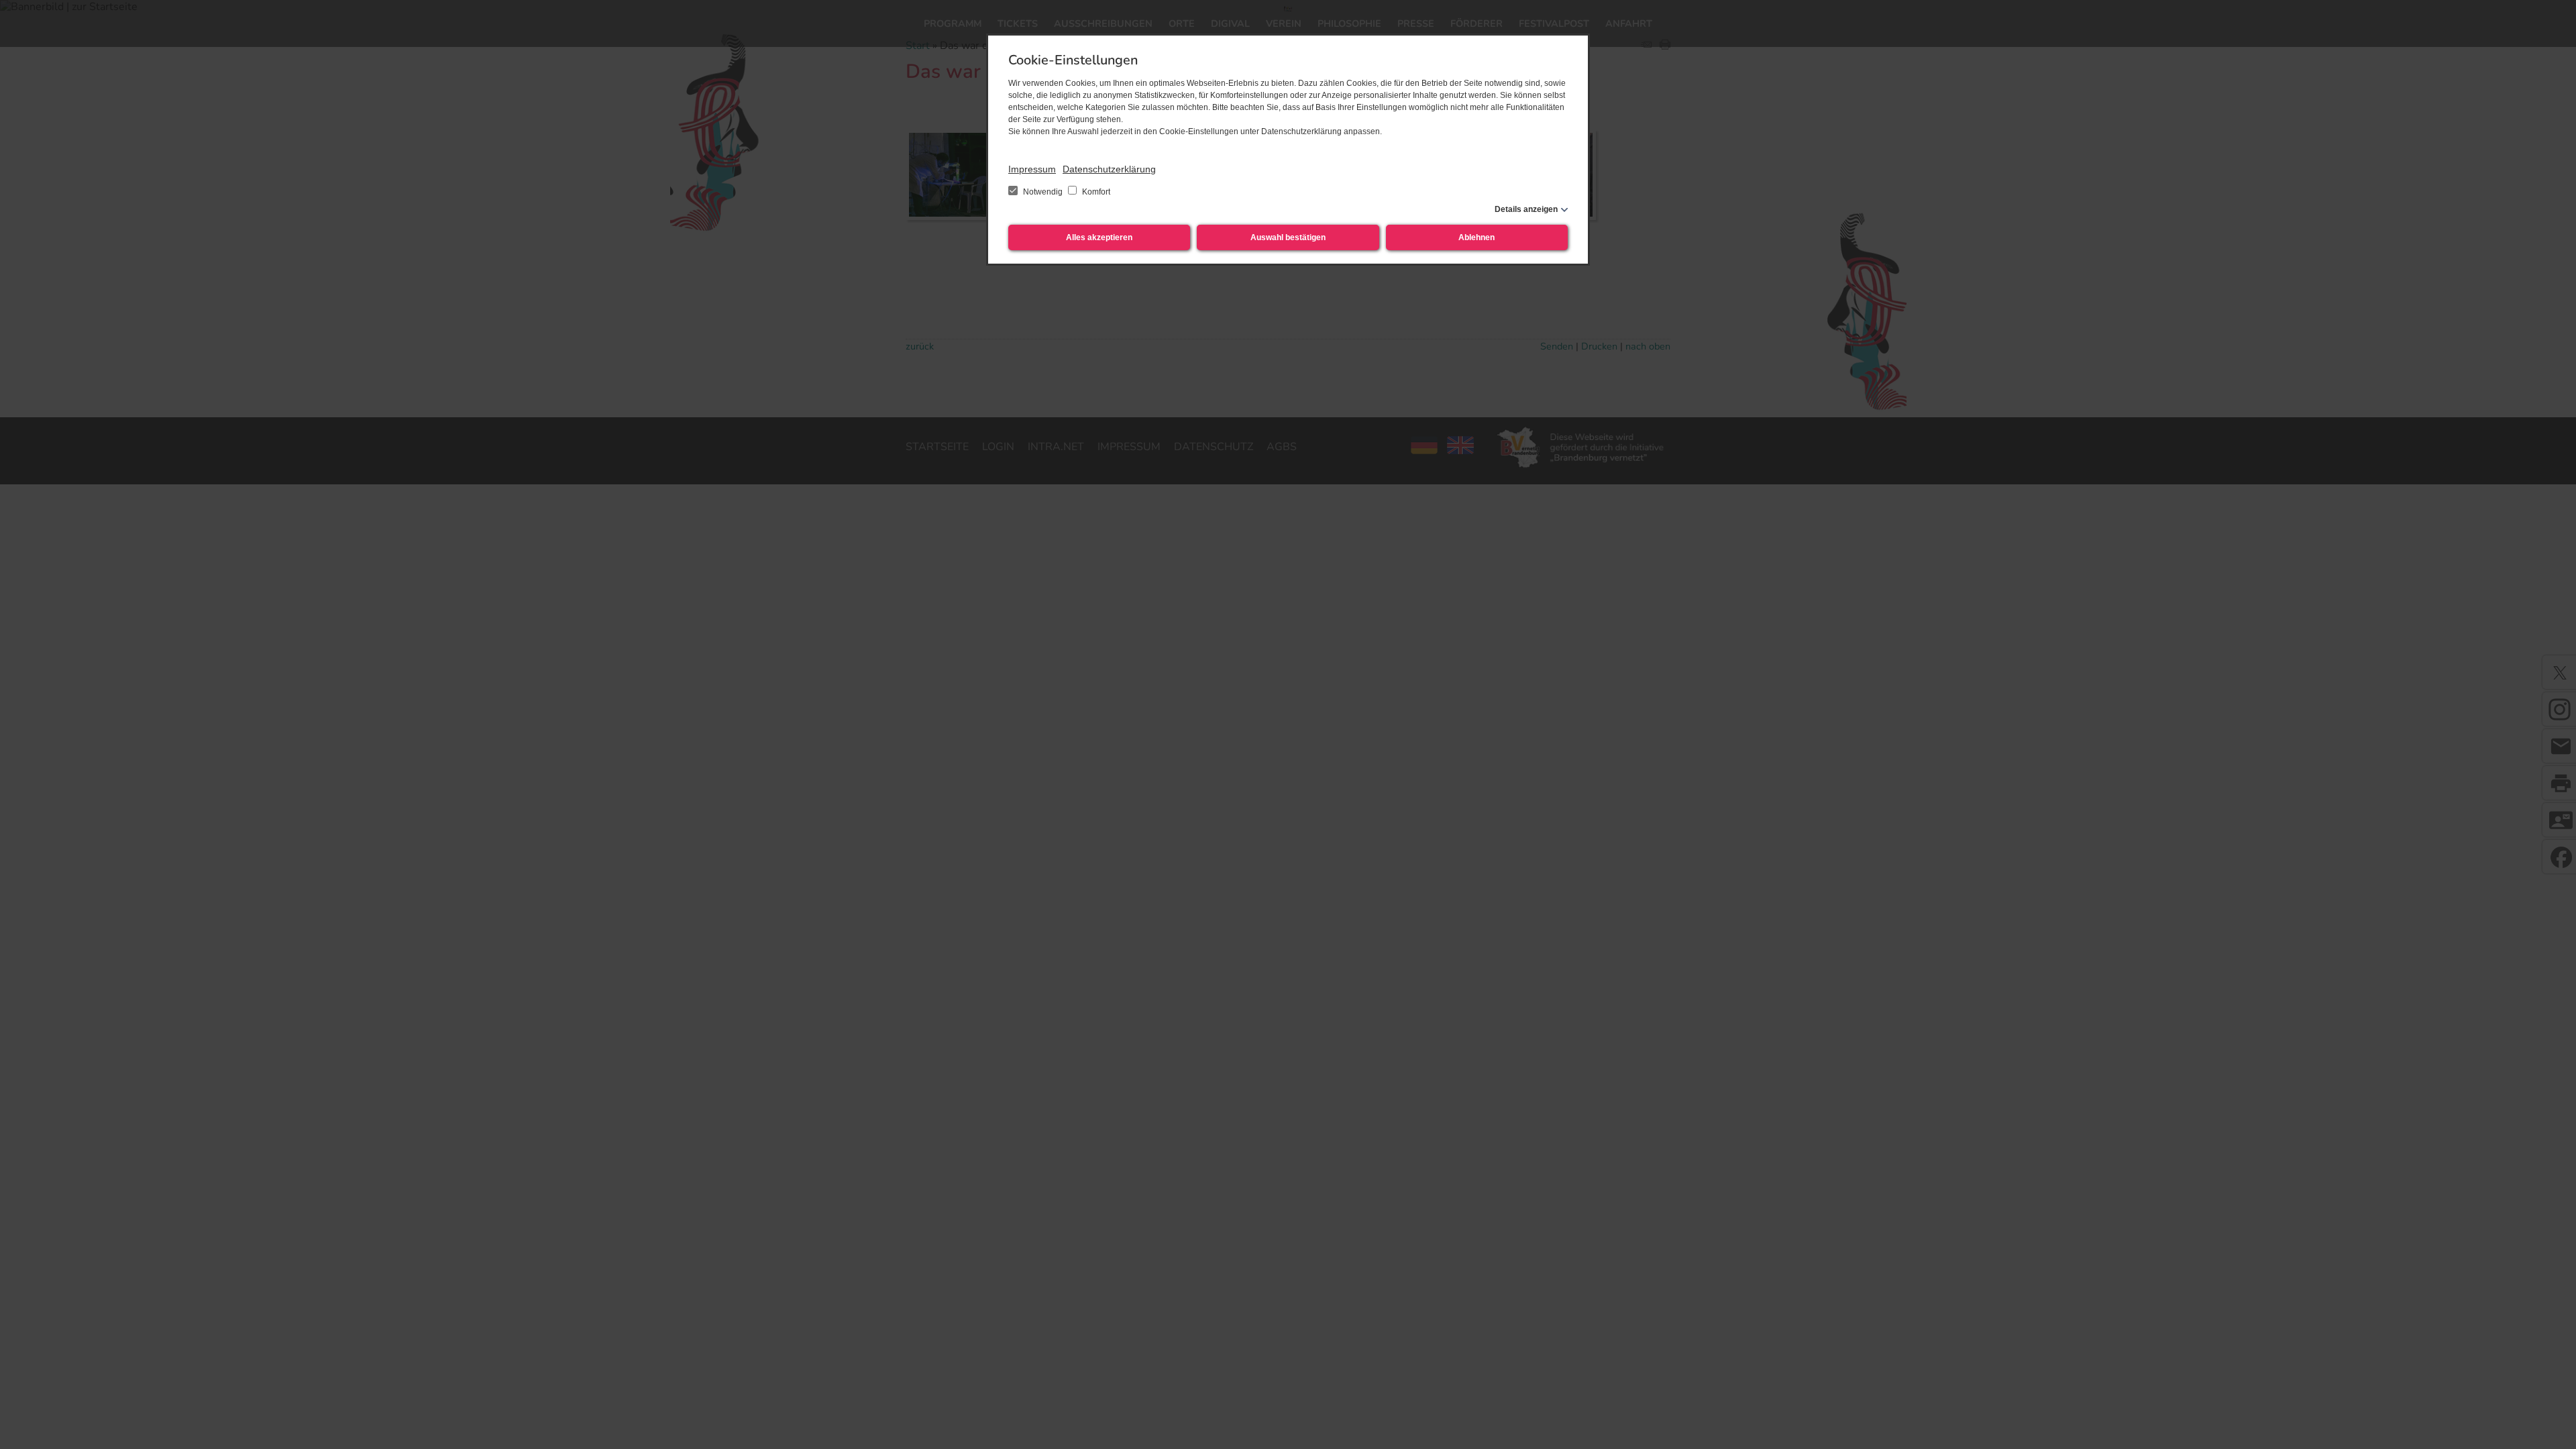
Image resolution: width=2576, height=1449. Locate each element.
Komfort (1095, 192)
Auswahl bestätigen (1288, 237)
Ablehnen (1477, 237)
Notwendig (1043, 192)
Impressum (1032, 169)
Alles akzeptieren (1099, 237)
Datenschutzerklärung (1109, 169)
